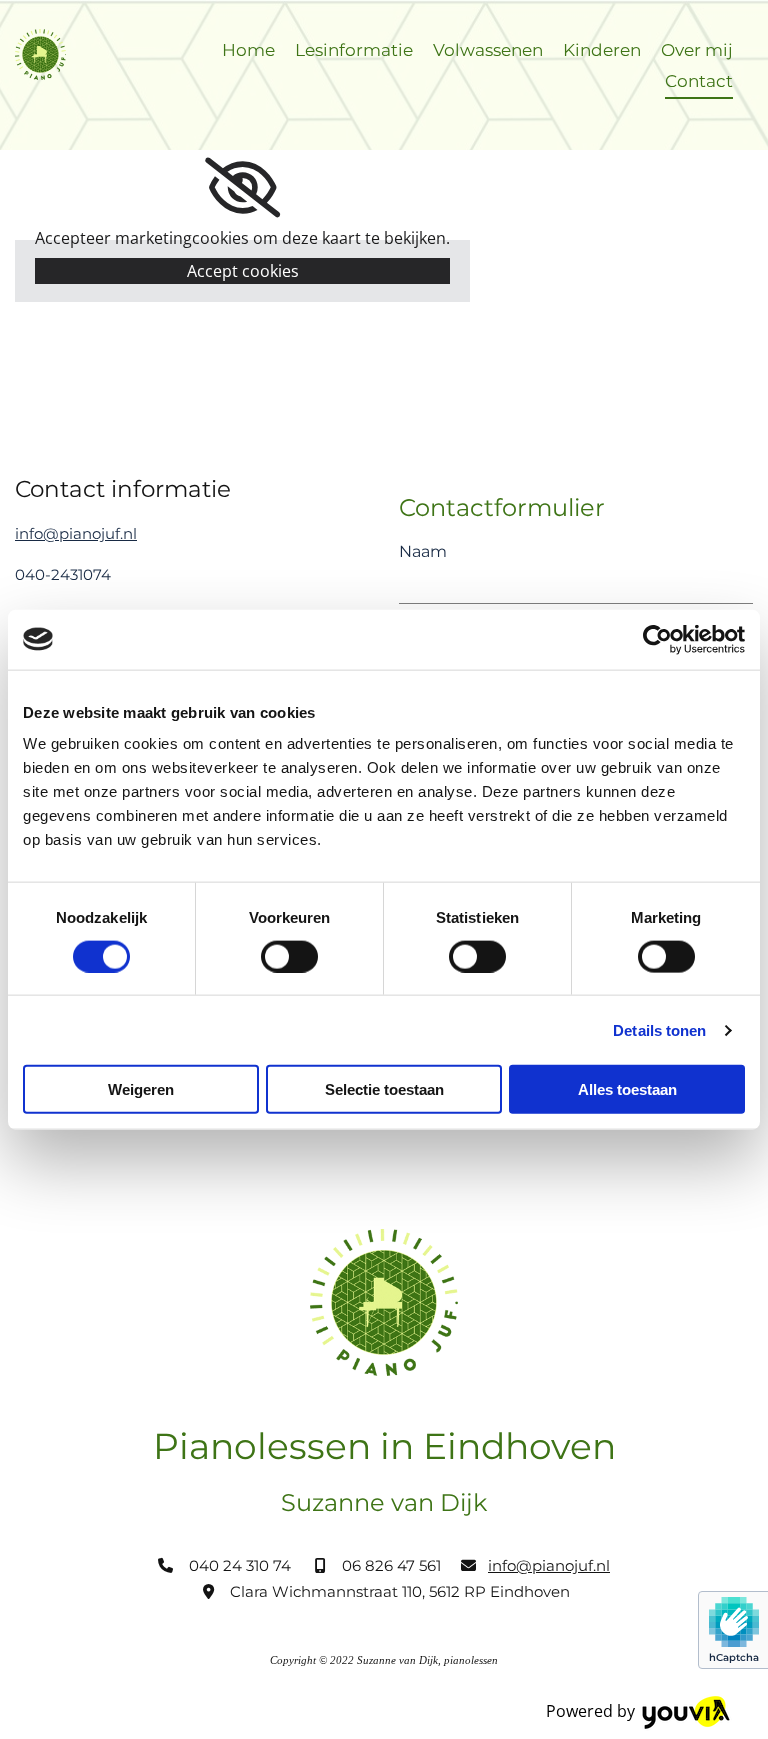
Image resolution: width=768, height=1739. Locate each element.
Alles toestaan (627, 1089)
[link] (242, 188)
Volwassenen (488, 50)
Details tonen (659, 1029)
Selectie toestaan (384, 1089)
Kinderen (602, 50)
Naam (423, 551)
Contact (699, 81)
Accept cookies (243, 271)
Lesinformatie (354, 50)
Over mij (697, 50)
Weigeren (141, 1089)
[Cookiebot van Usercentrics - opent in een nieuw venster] (657, 639)
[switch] (289, 956)
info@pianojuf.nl (76, 533)
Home (248, 50)
